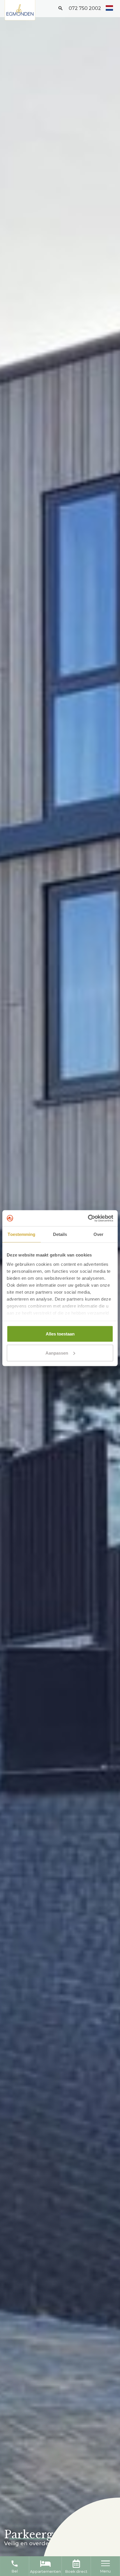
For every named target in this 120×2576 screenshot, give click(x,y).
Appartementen (45, 2572)
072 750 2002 (85, 8)
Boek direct (76, 2572)
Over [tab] (98, 1234)
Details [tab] (60, 1234)
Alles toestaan (60, 1334)
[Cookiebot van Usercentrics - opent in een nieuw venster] (88, 1218)
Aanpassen (57, 1353)
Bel (15, 2566)
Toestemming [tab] (21, 1234)
